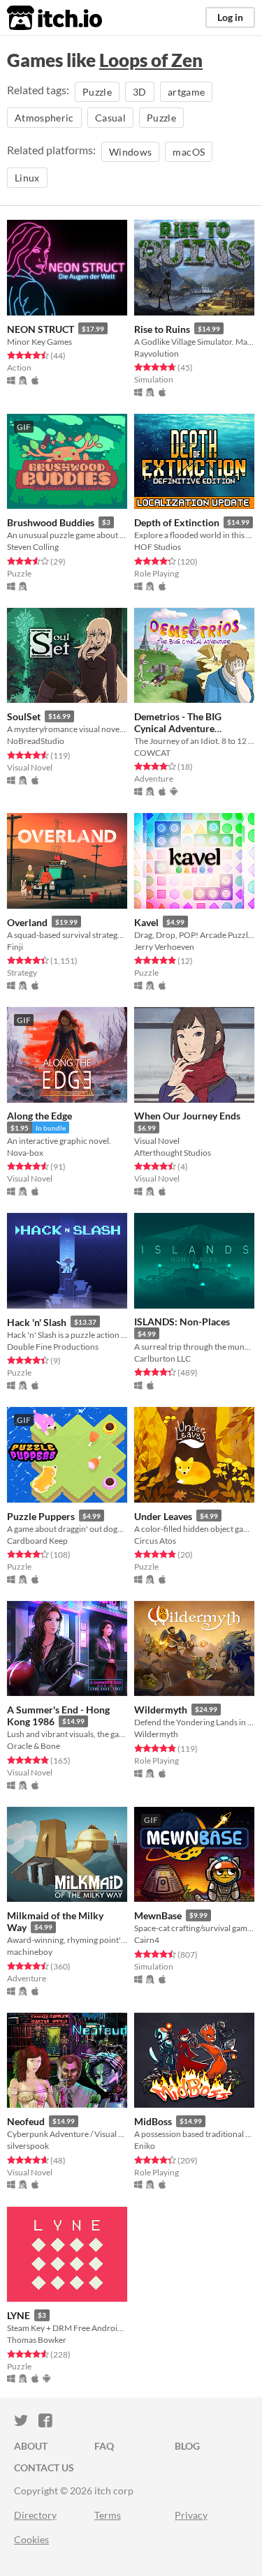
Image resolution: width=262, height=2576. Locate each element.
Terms (108, 2515)
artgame (186, 92)
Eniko (145, 2146)
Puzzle (97, 92)
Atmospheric (44, 118)
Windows (130, 152)
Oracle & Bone (34, 1746)
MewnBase (158, 1915)
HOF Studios (158, 547)
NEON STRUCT (41, 329)
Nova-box (25, 1153)
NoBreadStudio (36, 741)
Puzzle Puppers (41, 1516)
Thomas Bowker (37, 2340)
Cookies (31, 2539)
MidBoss (153, 2121)
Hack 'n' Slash (37, 1322)
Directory (35, 2515)
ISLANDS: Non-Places (182, 1321)
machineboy (30, 1952)
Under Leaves (163, 1516)
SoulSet (24, 716)
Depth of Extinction (177, 522)
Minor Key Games (39, 342)
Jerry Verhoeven (164, 947)
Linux (27, 178)
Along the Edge (39, 1116)
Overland (27, 922)
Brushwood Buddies (51, 522)
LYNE (19, 2315)
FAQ (104, 2446)
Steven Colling (33, 547)
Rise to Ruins (162, 329)
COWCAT (152, 753)
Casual (110, 118)
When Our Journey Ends (187, 1116)
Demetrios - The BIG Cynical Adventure (178, 722)
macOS (189, 152)
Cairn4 (147, 1940)
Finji (15, 947)
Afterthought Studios (173, 1153)
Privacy (191, 2515)
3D (140, 92)
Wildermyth (161, 1710)
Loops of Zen (151, 60)
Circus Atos (155, 1541)
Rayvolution (157, 353)
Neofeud (26, 2121)
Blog (187, 2446)
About (31, 2446)
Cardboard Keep (37, 1541)
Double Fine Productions (53, 1347)
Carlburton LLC (162, 1358)
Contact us (44, 2467)
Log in (230, 17)
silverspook (28, 2146)
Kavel (146, 922)
